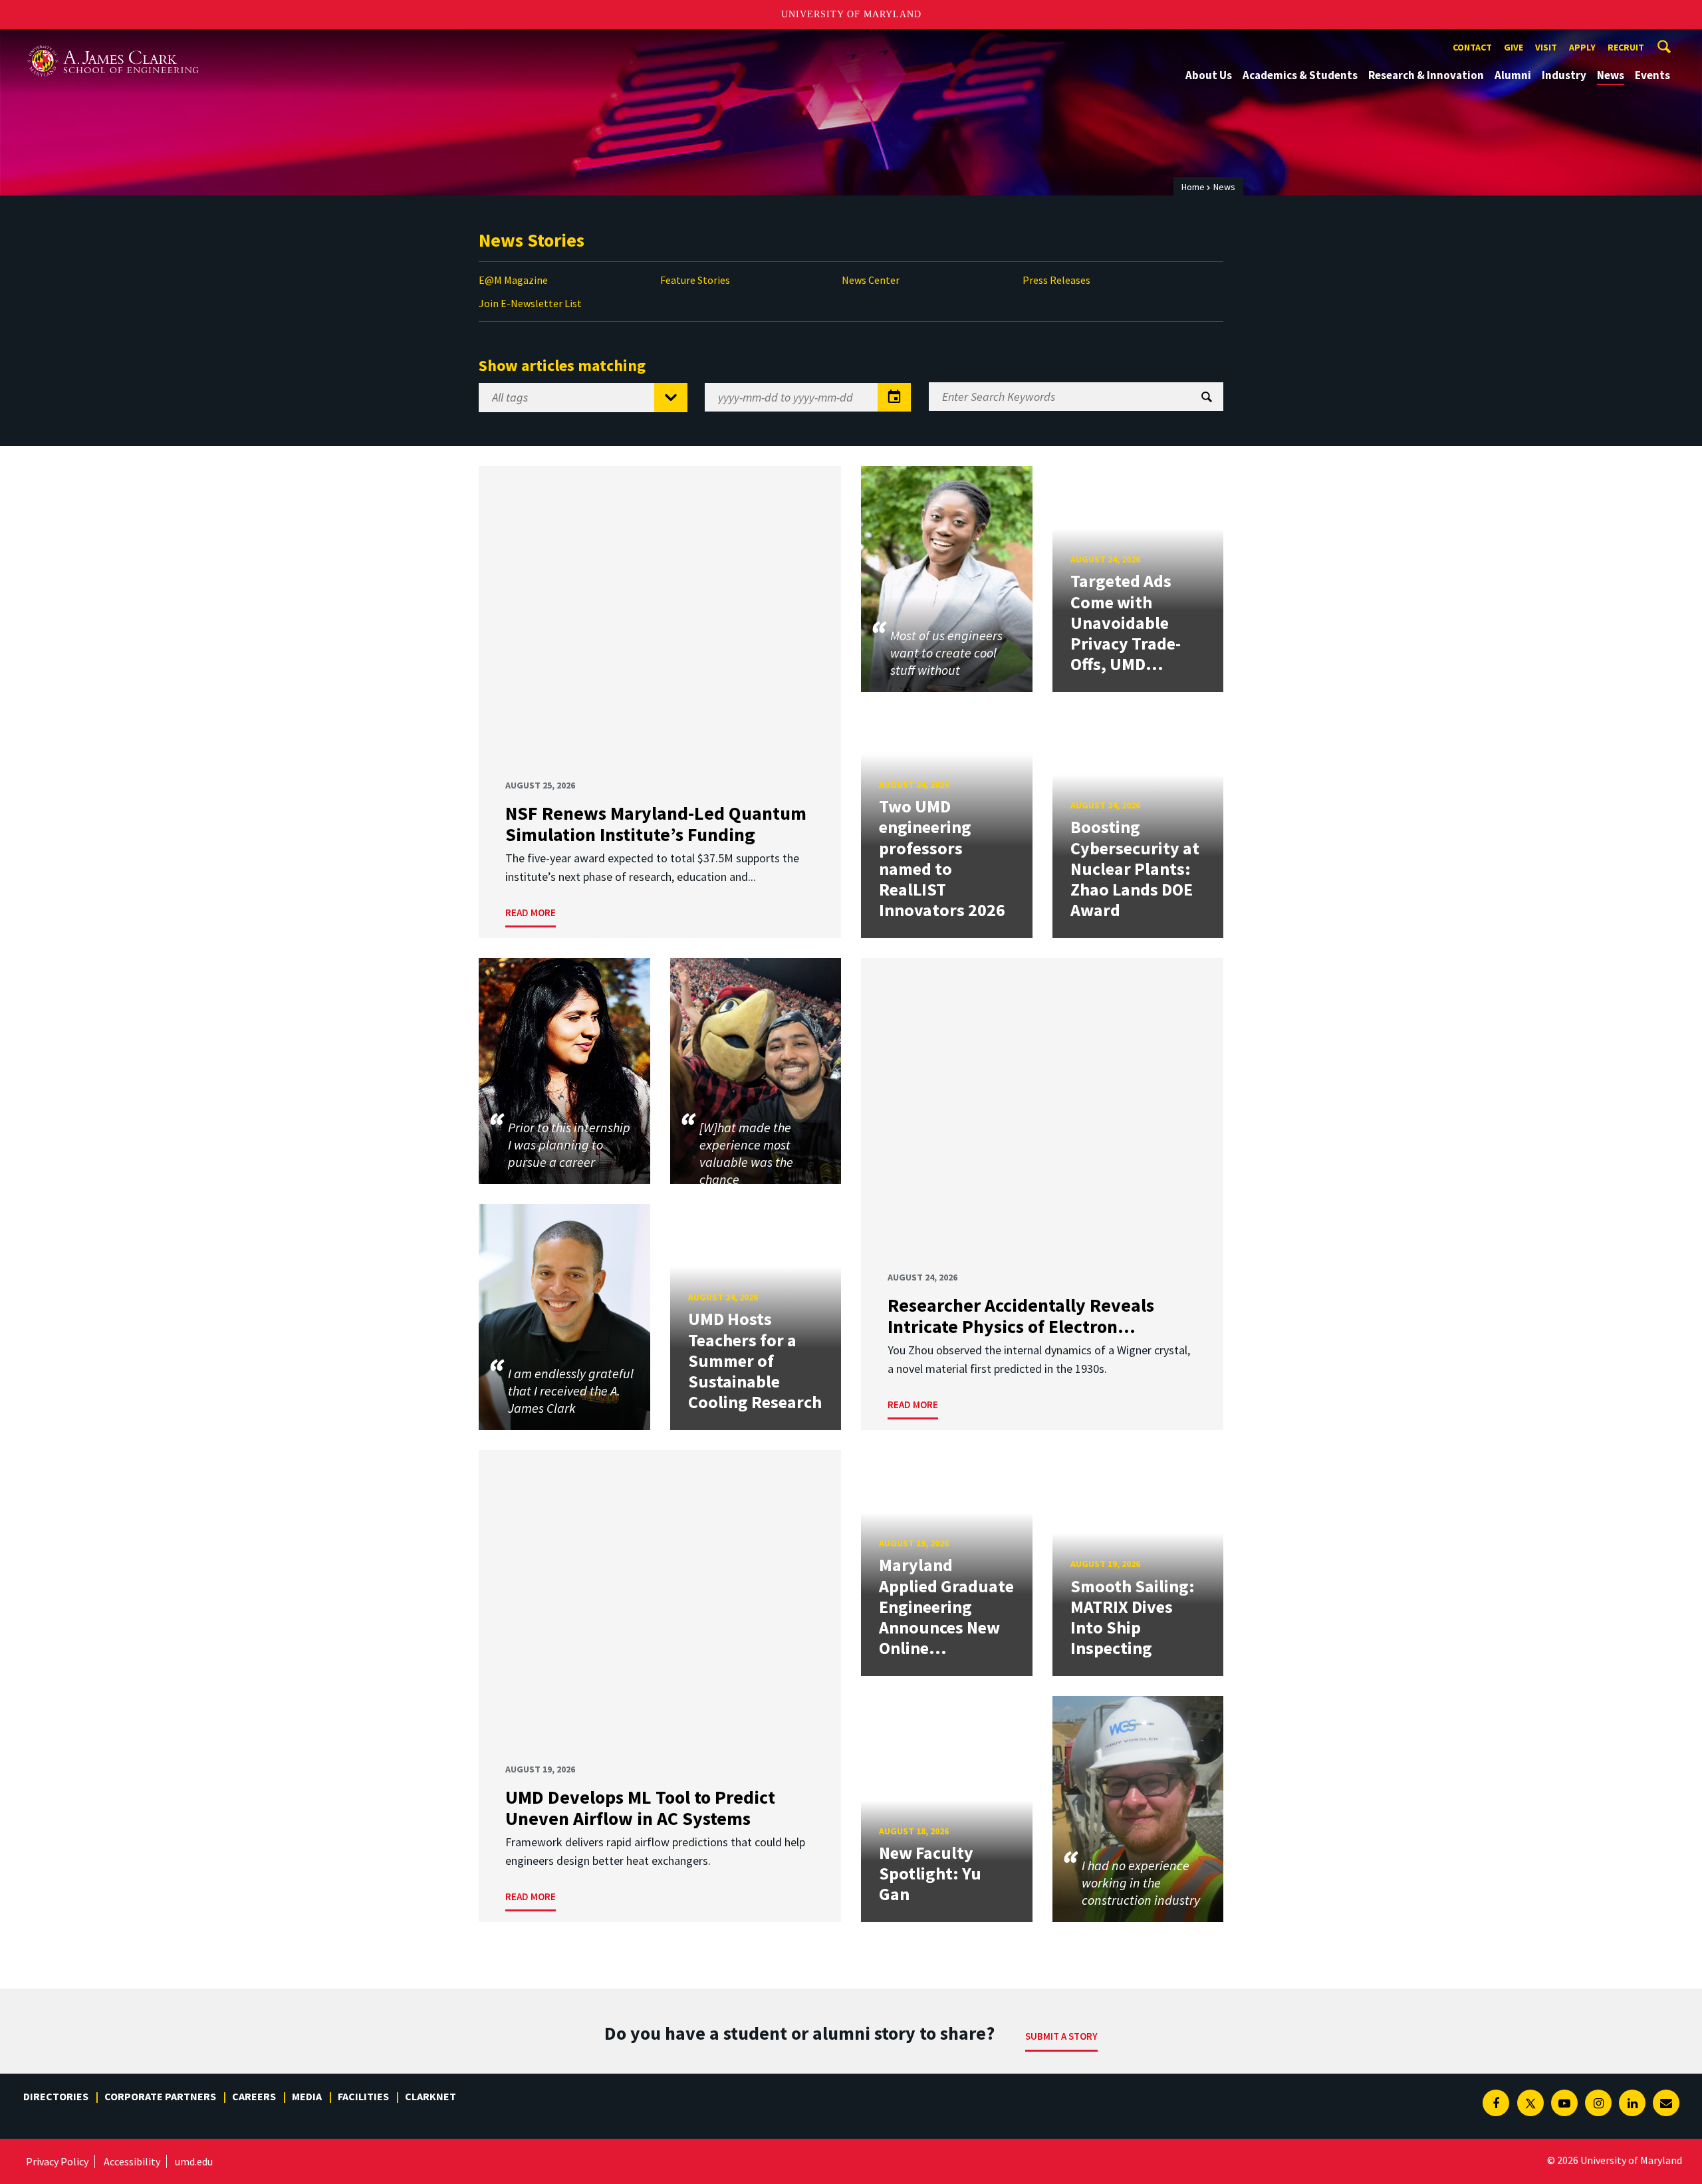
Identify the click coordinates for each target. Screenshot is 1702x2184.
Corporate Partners (160, 2096)
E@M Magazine (513, 280)
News (1611, 75)
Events (1652, 75)
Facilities (363, 2096)
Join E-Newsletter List (530, 303)
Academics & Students (1300, 75)
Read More (531, 912)
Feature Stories (695, 280)
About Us (1209, 75)
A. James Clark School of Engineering (113, 42)
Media (307, 2096)
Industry (1564, 75)
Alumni (1513, 75)
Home (1193, 187)
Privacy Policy (57, 2161)
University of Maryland (851, 14)
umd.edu (194, 2161)
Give (1514, 47)
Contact (1472, 47)
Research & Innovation (1426, 75)
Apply (1582, 47)
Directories (56, 2096)
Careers (254, 2096)
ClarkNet (430, 2096)
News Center (871, 280)
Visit (1546, 47)
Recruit (1626, 47)
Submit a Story (1061, 2036)
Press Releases (1056, 280)
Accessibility (132, 2161)
